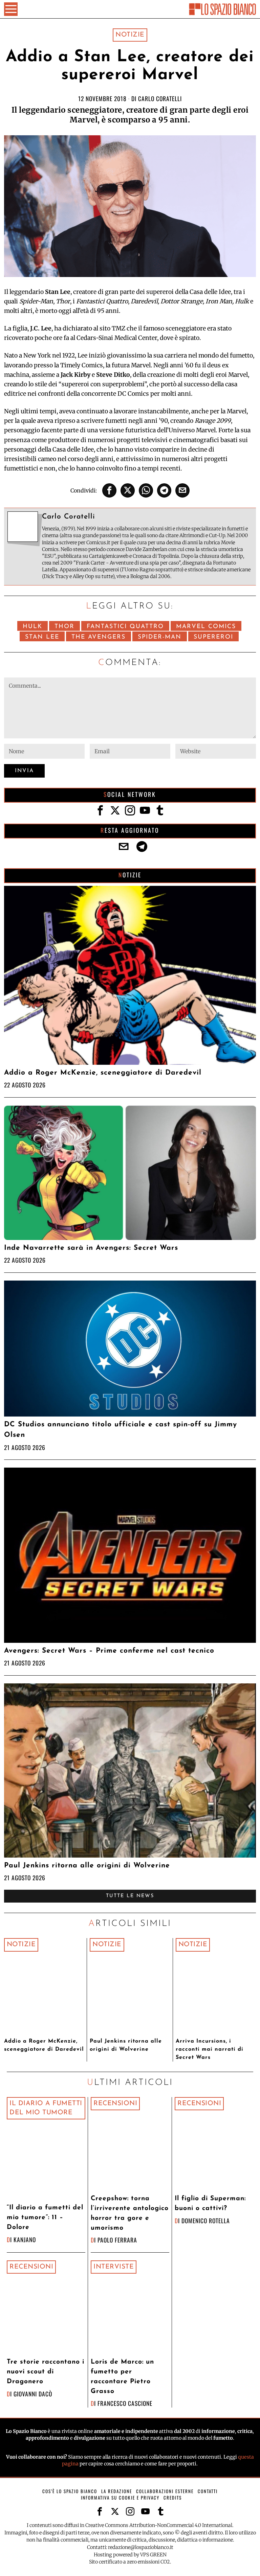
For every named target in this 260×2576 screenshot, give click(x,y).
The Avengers (99, 637)
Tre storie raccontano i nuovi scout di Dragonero (46, 2372)
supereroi (213, 637)
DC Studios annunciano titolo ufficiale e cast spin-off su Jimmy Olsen (121, 1430)
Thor (64, 627)
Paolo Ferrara (117, 2240)
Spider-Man (160, 637)
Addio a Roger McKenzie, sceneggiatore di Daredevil (103, 1073)
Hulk (32, 627)
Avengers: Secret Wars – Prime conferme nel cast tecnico (109, 1651)
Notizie (130, 35)
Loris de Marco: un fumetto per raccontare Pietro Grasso (122, 2377)
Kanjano (25, 2239)
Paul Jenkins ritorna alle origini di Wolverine (87, 1866)
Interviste (114, 2267)
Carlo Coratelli (160, 98)
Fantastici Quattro (125, 627)
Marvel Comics (206, 627)
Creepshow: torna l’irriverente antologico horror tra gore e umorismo (130, 2213)
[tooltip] (109, 490)
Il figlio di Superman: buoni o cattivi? (210, 2204)
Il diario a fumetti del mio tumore (46, 2108)
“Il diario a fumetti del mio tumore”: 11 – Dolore (45, 2218)
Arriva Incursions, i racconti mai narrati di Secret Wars (210, 2049)
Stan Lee (42, 637)
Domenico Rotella (206, 2221)
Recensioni (115, 2103)
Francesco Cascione (125, 2403)
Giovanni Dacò (33, 2394)
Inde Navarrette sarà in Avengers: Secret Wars (91, 1248)
